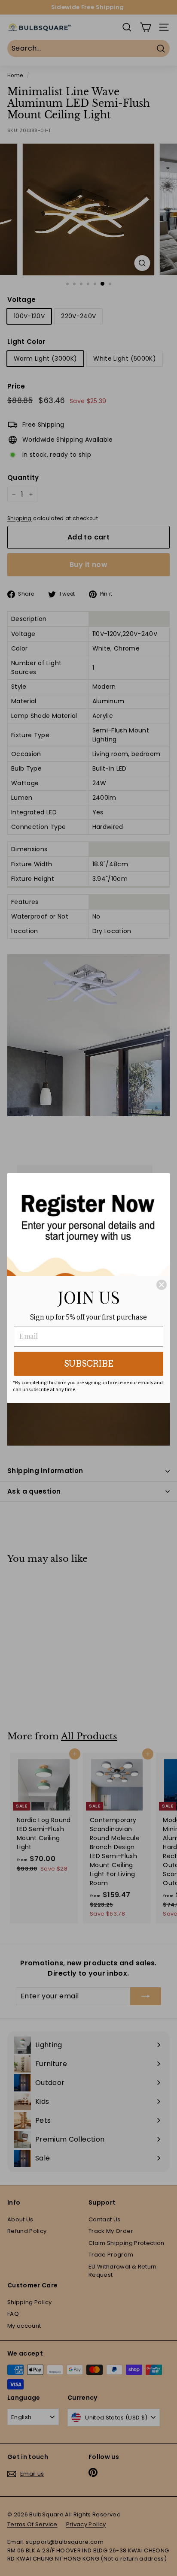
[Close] (162, 1285)
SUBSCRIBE (89, 1364)
